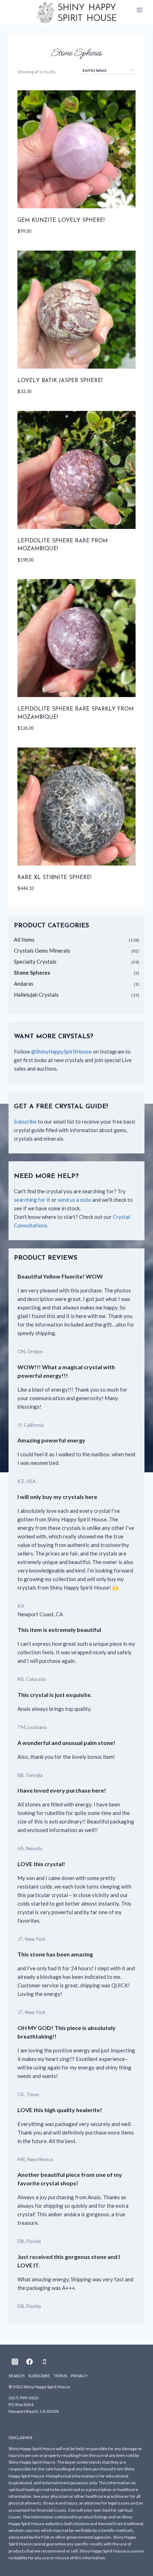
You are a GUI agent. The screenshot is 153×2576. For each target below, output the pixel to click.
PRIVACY (79, 2376)
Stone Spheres (32, 973)
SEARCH (17, 2376)
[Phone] (44, 2362)
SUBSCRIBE (39, 2376)
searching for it (32, 1200)
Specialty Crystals (35, 962)
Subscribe (25, 1121)
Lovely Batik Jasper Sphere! (60, 381)
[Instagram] (15, 2362)
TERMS (60, 2376)
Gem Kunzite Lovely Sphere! (61, 221)
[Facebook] (30, 2362)
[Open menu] (139, 10)
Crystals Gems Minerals (42, 950)
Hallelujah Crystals (36, 995)
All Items (24, 939)
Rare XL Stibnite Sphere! (54, 878)
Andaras (24, 984)
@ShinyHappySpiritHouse (61, 1051)
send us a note (74, 1200)
